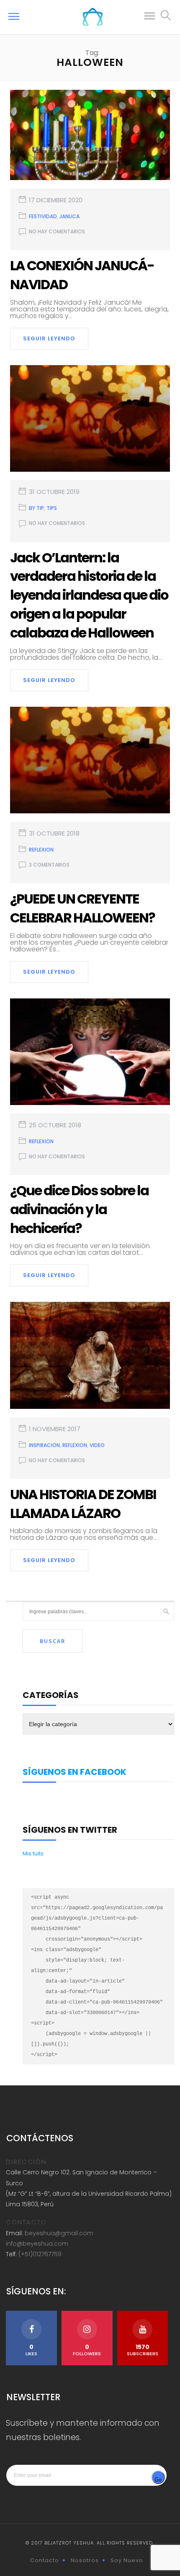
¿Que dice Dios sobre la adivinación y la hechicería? (79, 1209)
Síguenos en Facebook (75, 1772)
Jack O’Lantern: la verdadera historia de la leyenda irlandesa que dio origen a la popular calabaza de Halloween (89, 595)
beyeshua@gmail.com (59, 2233)
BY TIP (36, 508)
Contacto (45, 2560)
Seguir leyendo (49, 338)
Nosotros (85, 2560)
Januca (69, 216)
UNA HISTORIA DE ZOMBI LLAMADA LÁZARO (83, 1504)
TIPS (52, 508)
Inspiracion (44, 1445)
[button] (150, 17)
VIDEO (97, 1445)
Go (158, 2480)
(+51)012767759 (40, 2254)
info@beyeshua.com (37, 2244)
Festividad (43, 216)
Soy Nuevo (127, 2560)
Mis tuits (33, 1854)
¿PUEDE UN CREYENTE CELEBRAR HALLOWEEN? (82, 908)
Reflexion (41, 850)
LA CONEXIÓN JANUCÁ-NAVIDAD (82, 275)
